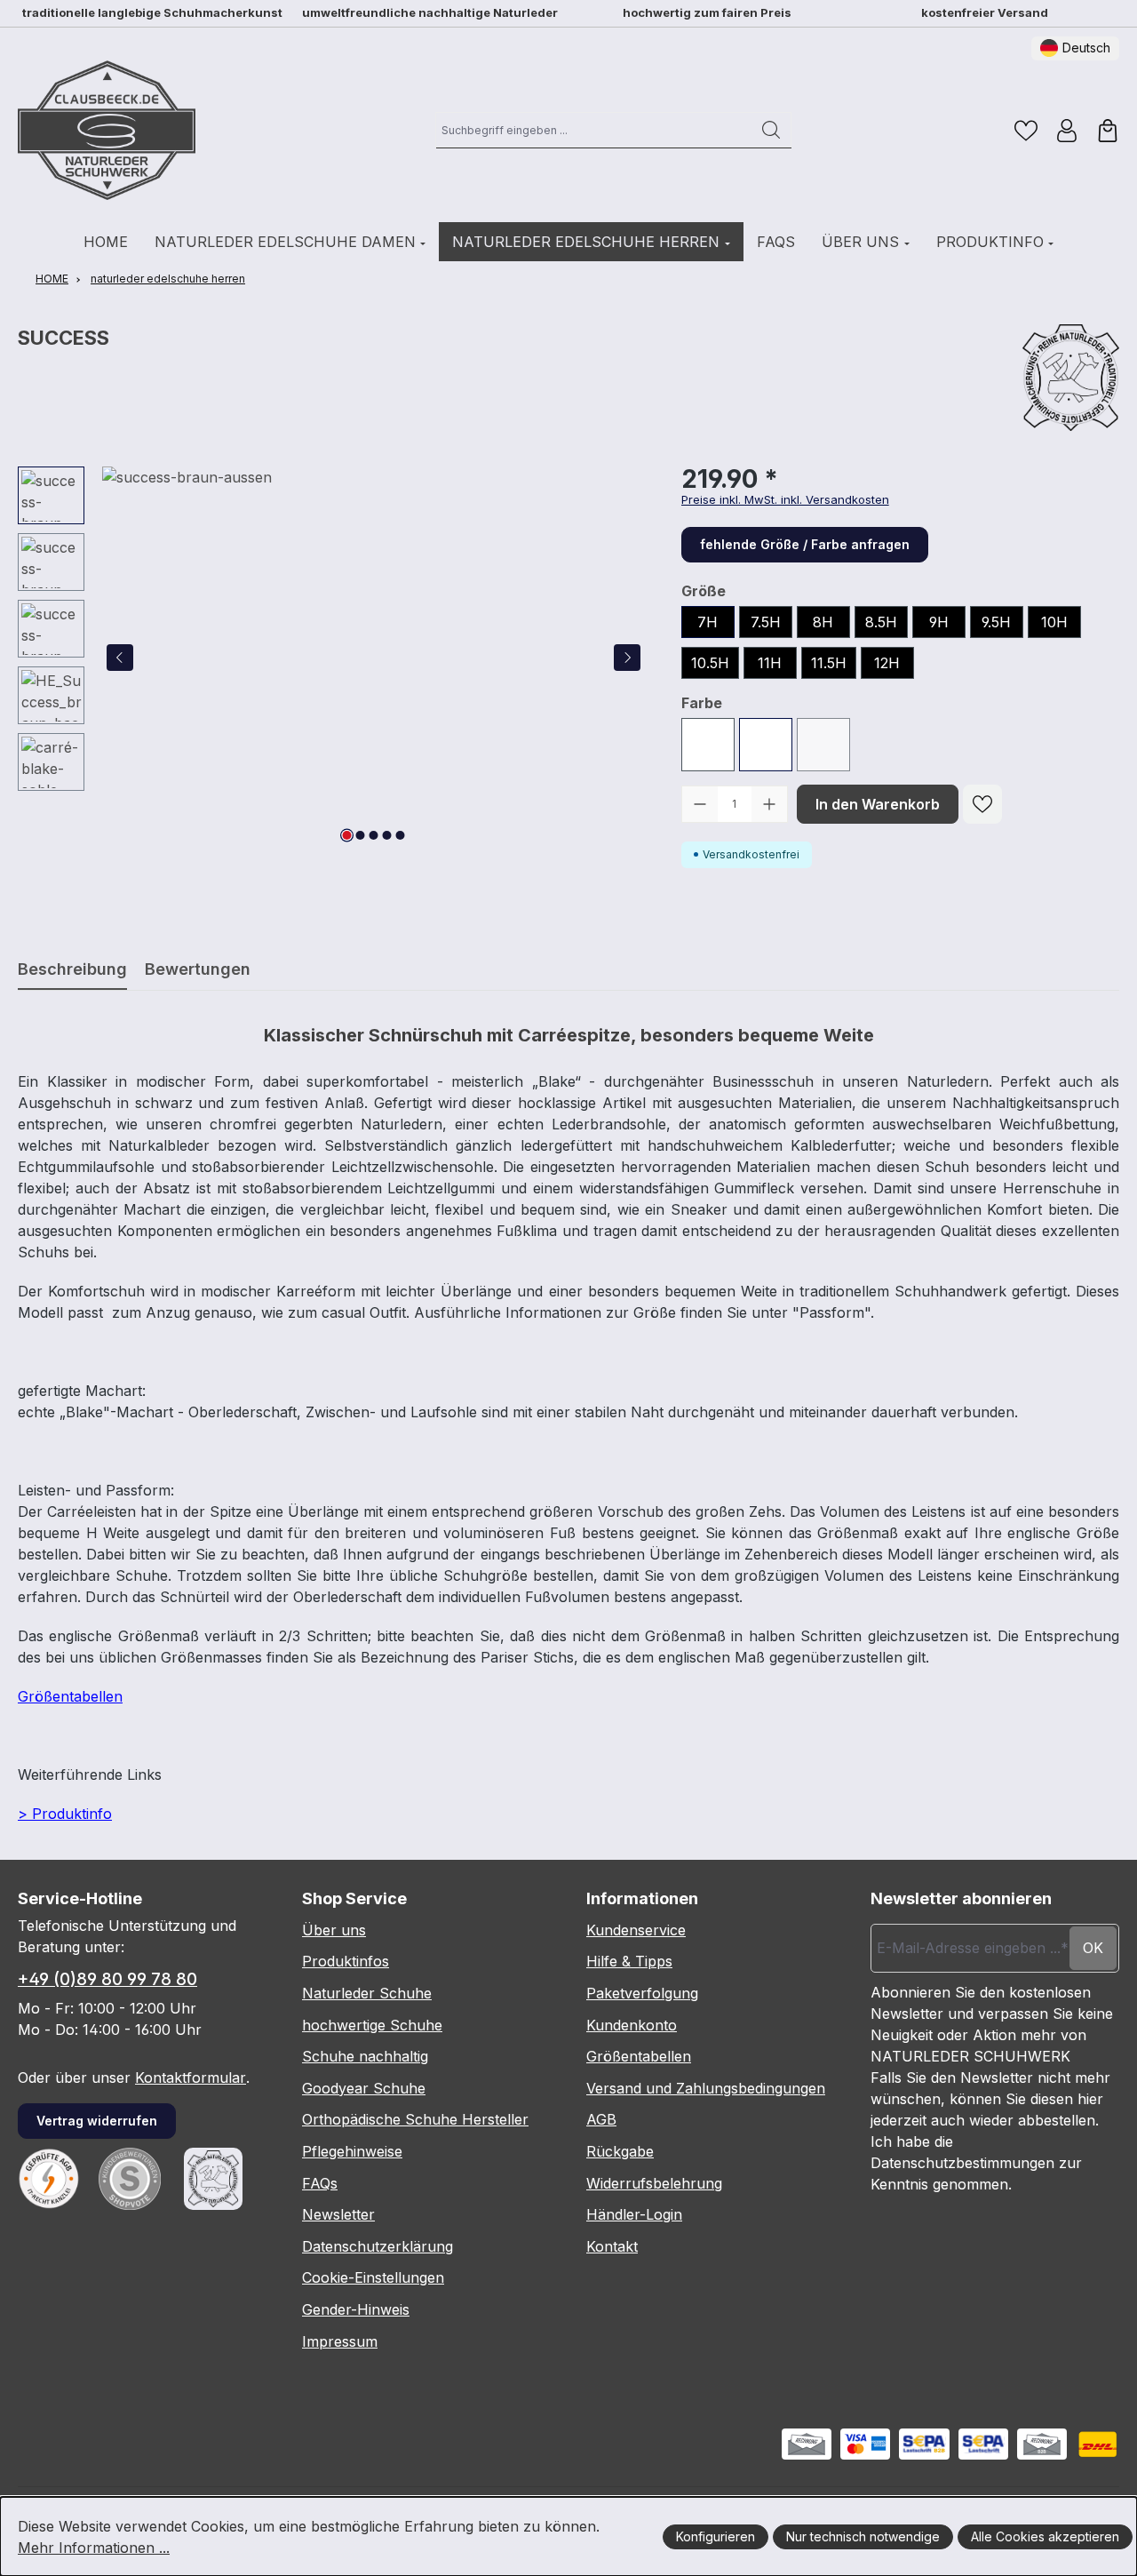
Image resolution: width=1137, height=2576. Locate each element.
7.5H (766, 622)
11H (770, 663)
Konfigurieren (716, 2536)
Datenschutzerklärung (378, 2246)
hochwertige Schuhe (372, 2025)
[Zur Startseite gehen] (107, 130)
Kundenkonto (632, 2025)
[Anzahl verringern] (700, 804)
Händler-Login (634, 2214)
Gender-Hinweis (356, 2309)
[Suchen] (771, 130)
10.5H (710, 663)
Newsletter (338, 2214)
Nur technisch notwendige (863, 2536)
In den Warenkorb (878, 804)
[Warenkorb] (1108, 131)
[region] (332, 658)
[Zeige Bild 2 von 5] (361, 835)
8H (823, 622)
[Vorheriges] (120, 658)
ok (1093, 1948)
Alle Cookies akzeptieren (1045, 2536)
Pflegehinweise (352, 2151)
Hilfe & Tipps (629, 1961)
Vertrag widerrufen (97, 2121)
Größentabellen (70, 1696)
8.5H (881, 622)
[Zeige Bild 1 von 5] (347, 835)
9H (939, 622)
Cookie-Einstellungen (373, 2277)
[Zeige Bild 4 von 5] (387, 835)
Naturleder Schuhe (367, 1993)
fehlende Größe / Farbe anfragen (805, 544)
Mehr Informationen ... (94, 2548)
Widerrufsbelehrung (654, 2183)
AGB (601, 2119)
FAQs (320, 2183)
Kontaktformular (191, 2078)
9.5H (996, 622)
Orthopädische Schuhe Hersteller (415, 2119)
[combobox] (594, 130)
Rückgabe (620, 2151)
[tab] (72, 969)
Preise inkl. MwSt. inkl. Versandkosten (785, 499)
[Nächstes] (627, 658)
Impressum (340, 2341)
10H (1054, 622)
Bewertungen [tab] (198, 969)
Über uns (334, 1930)
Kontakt (612, 2246)
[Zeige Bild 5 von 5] (401, 835)
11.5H (829, 663)
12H (887, 663)
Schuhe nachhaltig (365, 2056)
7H (708, 622)
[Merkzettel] (1026, 131)
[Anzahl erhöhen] (769, 804)
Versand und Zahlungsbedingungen (706, 2088)
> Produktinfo (65, 1814)
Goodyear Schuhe (364, 2088)
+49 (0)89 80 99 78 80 (107, 1979)
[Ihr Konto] (1067, 131)
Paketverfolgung (642, 1993)
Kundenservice (636, 1930)
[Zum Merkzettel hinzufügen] (982, 804)
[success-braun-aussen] (374, 658)
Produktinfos (346, 1961)
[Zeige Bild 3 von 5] (374, 835)
